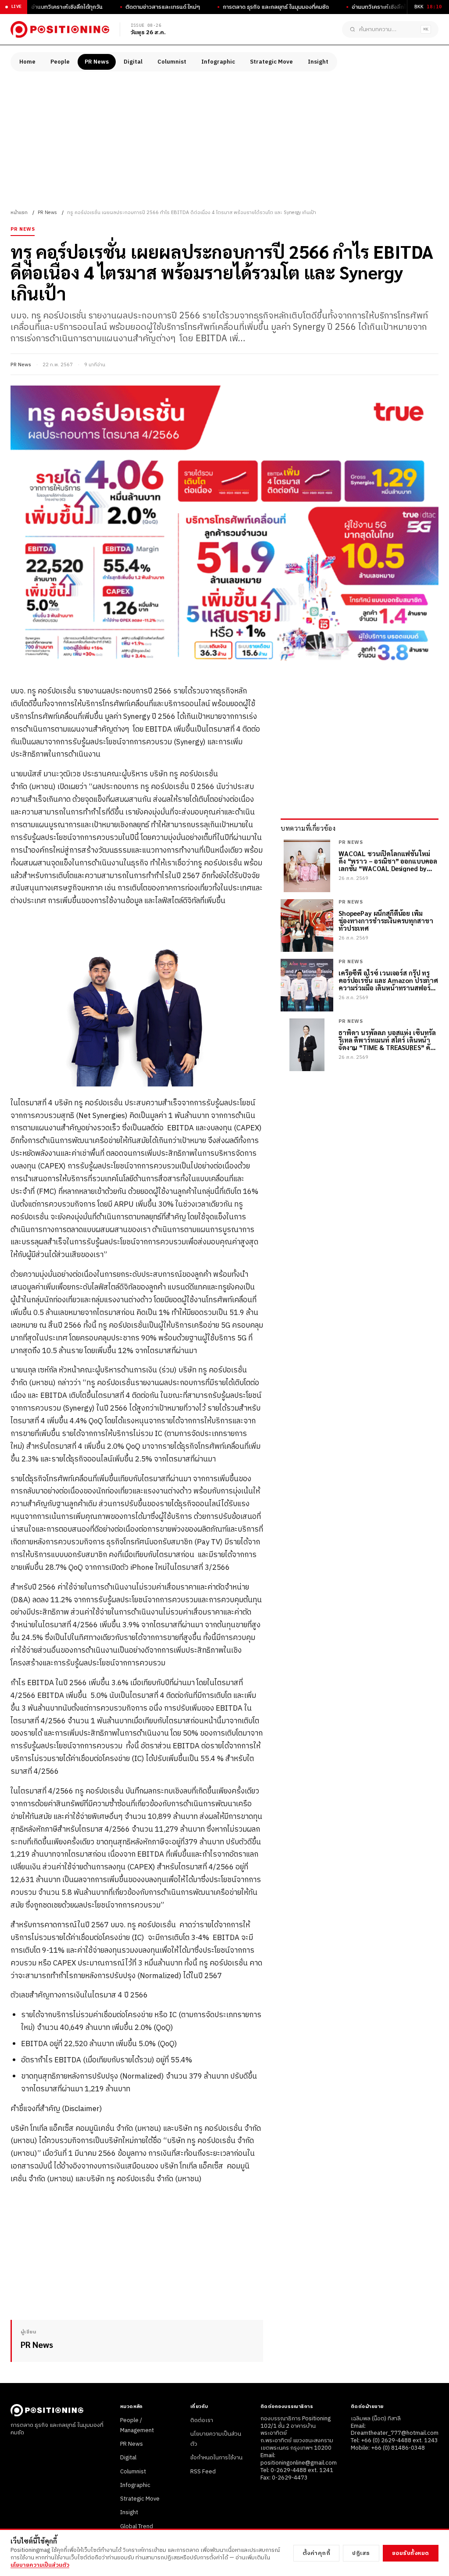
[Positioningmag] (60, 29)
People (60, 62)
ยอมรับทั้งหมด (411, 2553)
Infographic (218, 62)
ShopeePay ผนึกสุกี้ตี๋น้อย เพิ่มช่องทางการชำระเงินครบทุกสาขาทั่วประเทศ (386, 921)
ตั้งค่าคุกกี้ (317, 2553)
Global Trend (137, 2526)
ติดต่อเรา (202, 2420)
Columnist (172, 62)
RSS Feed (203, 2472)
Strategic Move (271, 62)
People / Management (137, 2425)
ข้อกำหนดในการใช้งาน (216, 2458)
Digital (133, 62)
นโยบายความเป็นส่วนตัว (40, 2565)
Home (27, 62)
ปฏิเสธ (361, 2553)
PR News (97, 62)
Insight (318, 62)
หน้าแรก (19, 213)
